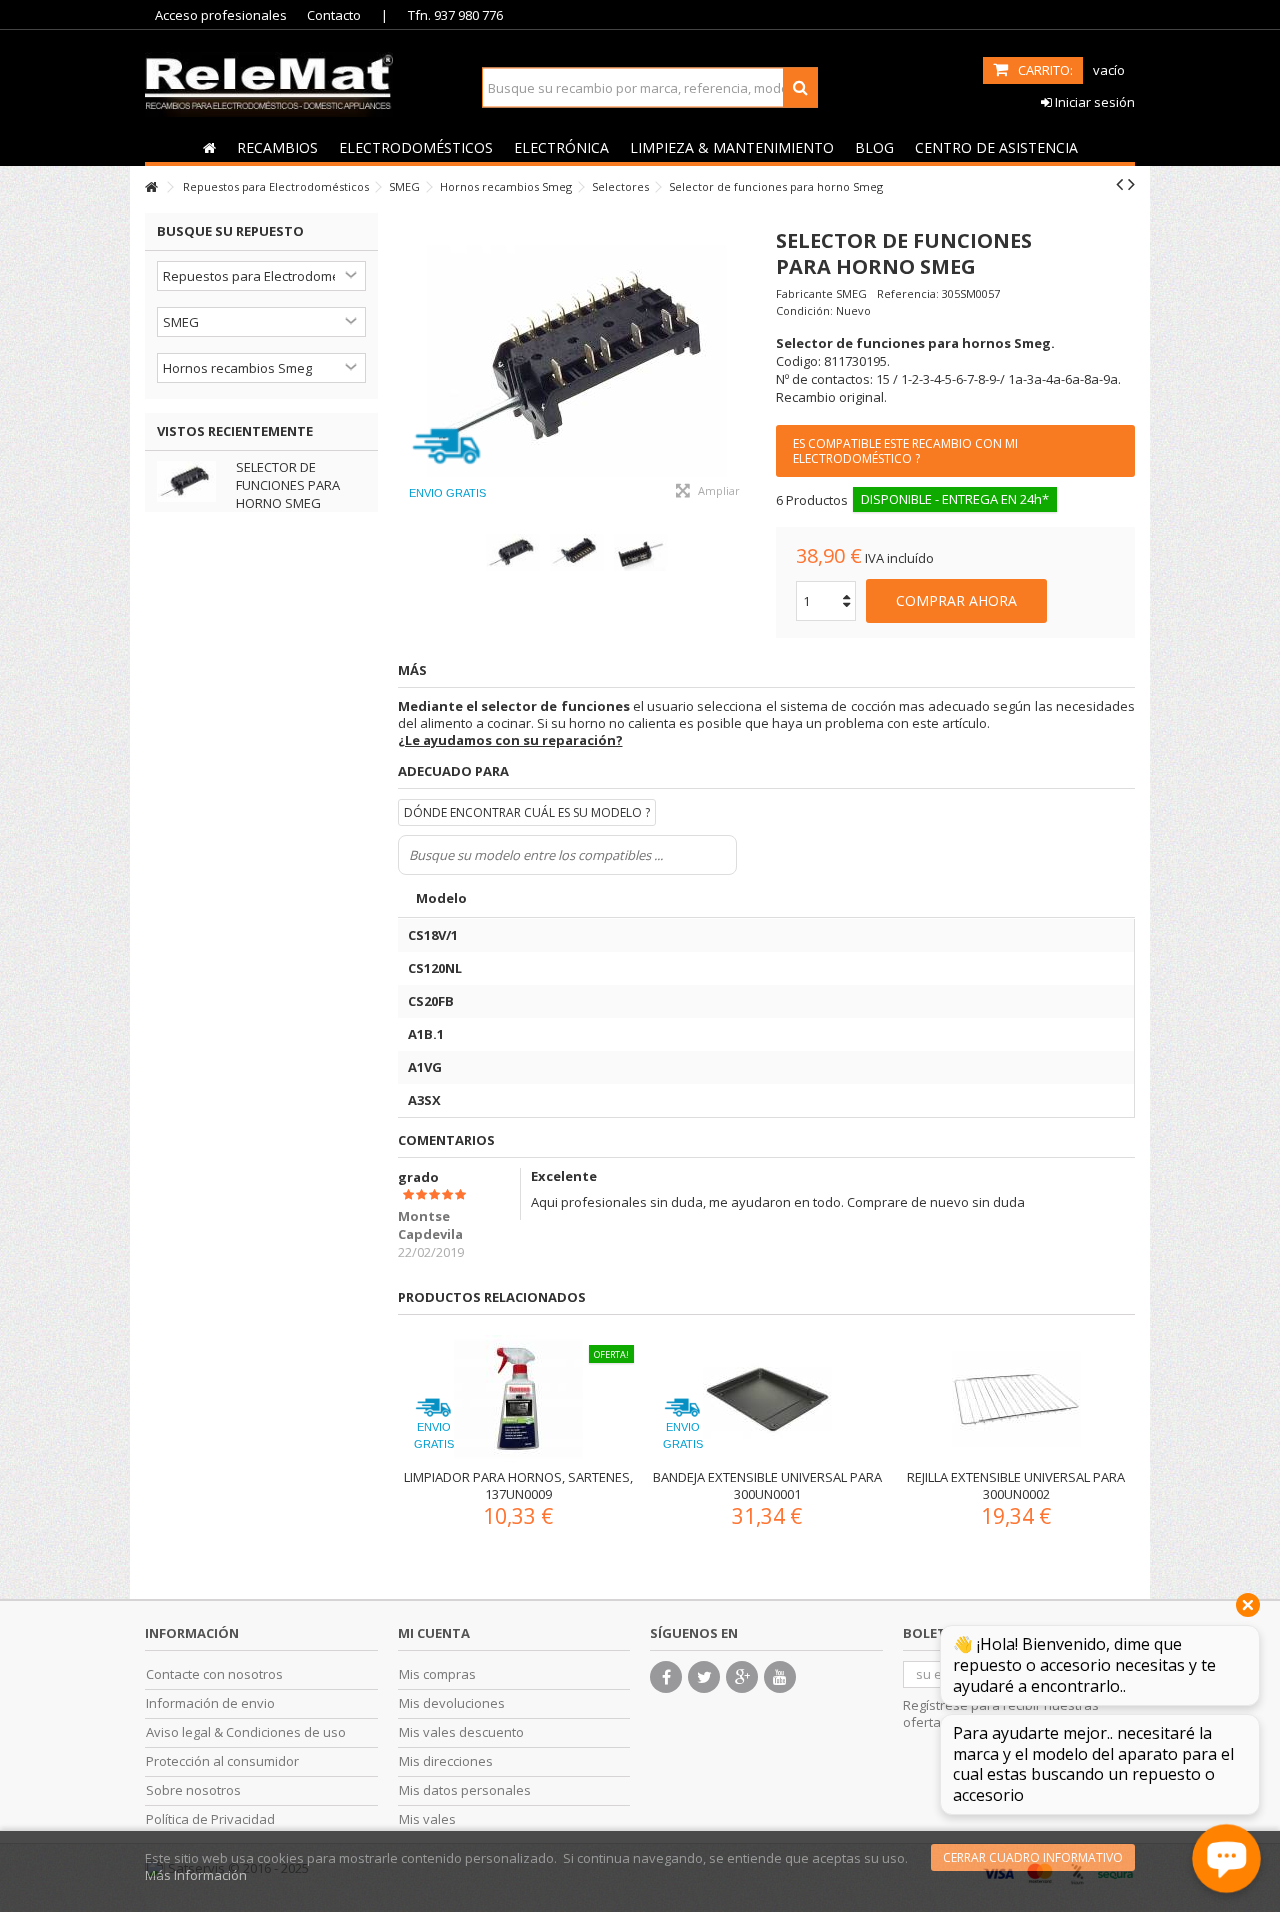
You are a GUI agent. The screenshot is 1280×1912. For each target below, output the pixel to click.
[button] (277, 147)
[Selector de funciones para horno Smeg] (577, 363)
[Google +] (742, 1677)
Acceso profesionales (221, 15)
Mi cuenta (434, 1633)
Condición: (804, 310)
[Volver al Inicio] (151, 187)
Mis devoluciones (452, 1703)
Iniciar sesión (1093, 102)
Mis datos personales (465, 1790)
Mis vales (427, 1819)
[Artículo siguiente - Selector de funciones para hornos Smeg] (1131, 184)
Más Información (196, 1875)
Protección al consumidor (222, 1761)
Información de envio (210, 1703)
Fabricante (804, 293)
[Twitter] (704, 1677)
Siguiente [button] (746, 363)
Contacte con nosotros (214, 1674)
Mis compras (437, 1674)
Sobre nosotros (193, 1790)
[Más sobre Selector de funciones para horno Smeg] (191, 481)
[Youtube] (780, 1677)
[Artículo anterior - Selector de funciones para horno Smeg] (1119, 184)
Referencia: (908, 293)
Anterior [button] (408, 363)
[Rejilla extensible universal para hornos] (1016, 1399)
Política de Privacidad (210, 1819)
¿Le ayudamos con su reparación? (510, 740)
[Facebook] (666, 1677)
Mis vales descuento (461, 1732)
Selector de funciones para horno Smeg (288, 485)
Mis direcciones (446, 1761)
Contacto (334, 15)
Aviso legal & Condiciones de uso (246, 1732)
